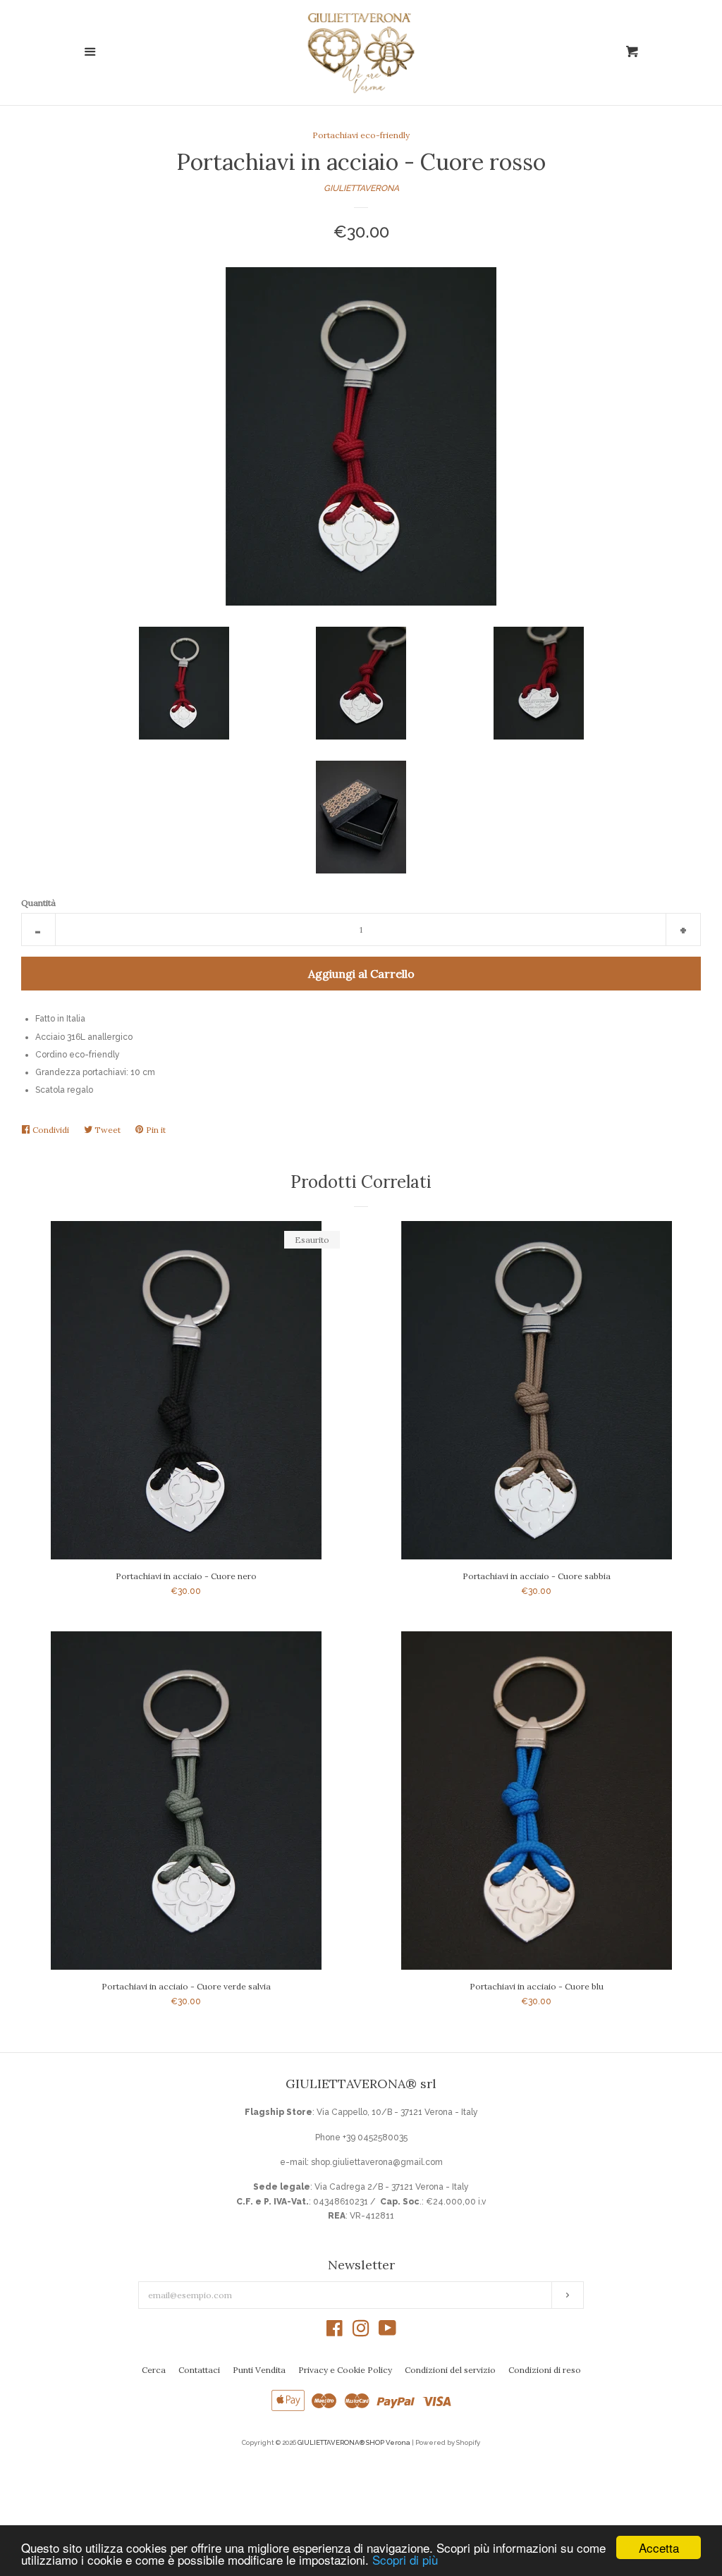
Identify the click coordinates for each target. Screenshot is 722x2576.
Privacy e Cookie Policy (345, 2370)
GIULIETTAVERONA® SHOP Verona (354, 2442)
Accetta (659, 2547)
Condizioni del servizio (450, 2370)
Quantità (38, 903)
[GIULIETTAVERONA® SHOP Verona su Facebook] (335, 2332)
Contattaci (199, 2370)
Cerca (154, 2370)
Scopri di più (405, 2559)
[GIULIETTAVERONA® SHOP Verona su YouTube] (387, 2332)
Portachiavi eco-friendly (361, 135)
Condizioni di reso (545, 2370)
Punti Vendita (259, 2370)
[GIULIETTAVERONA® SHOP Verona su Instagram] (361, 2332)
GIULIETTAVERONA (361, 188)
